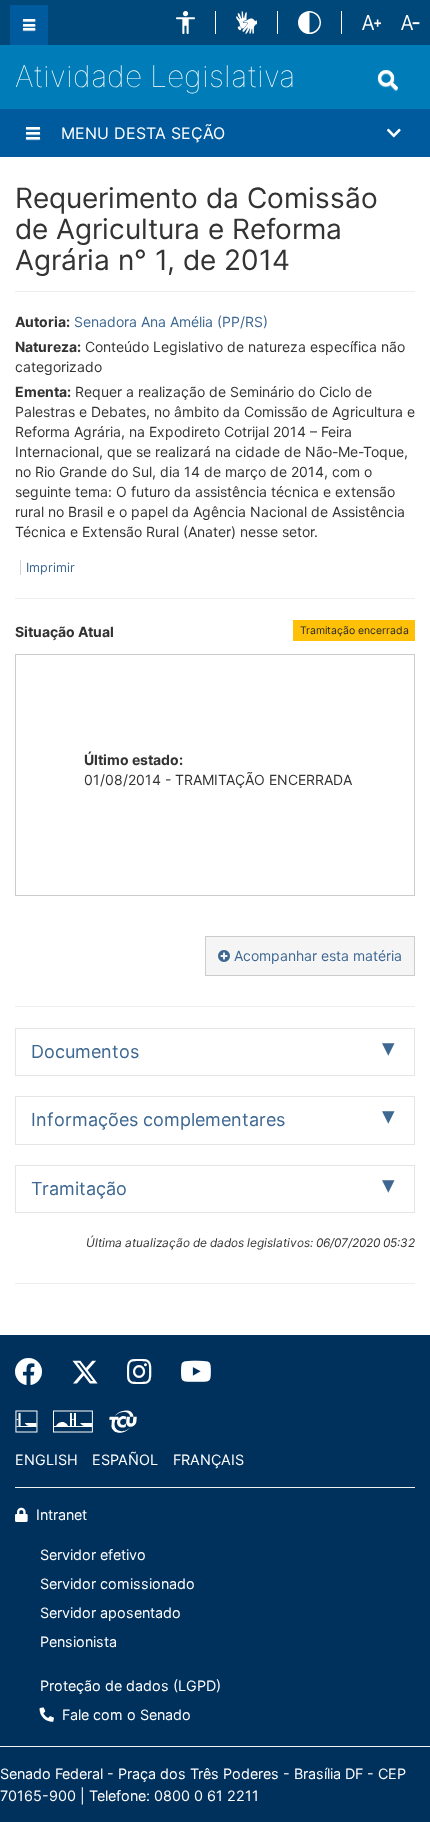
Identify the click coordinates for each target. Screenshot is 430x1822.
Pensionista (78, 1641)
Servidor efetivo (93, 1554)
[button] (185, 22)
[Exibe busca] (388, 80)
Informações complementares (158, 1119)
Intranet (59, 1514)
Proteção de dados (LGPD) (130, 1685)
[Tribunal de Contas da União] (119, 1421)
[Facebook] (36, 1372)
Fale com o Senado (124, 1714)
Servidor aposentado (110, 1612)
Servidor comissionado (117, 1583)
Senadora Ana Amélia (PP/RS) (171, 321)
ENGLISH (46, 1459)
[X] (85, 1372)
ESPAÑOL (125, 1459)
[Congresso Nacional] (73, 1421)
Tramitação (79, 1188)
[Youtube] (189, 1372)
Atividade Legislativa (155, 76)
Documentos (85, 1051)
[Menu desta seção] (33, 133)
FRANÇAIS (208, 1459)
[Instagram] (139, 1372)
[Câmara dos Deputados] (30, 1421)
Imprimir (50, 567)
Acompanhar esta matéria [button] (316, 955)
